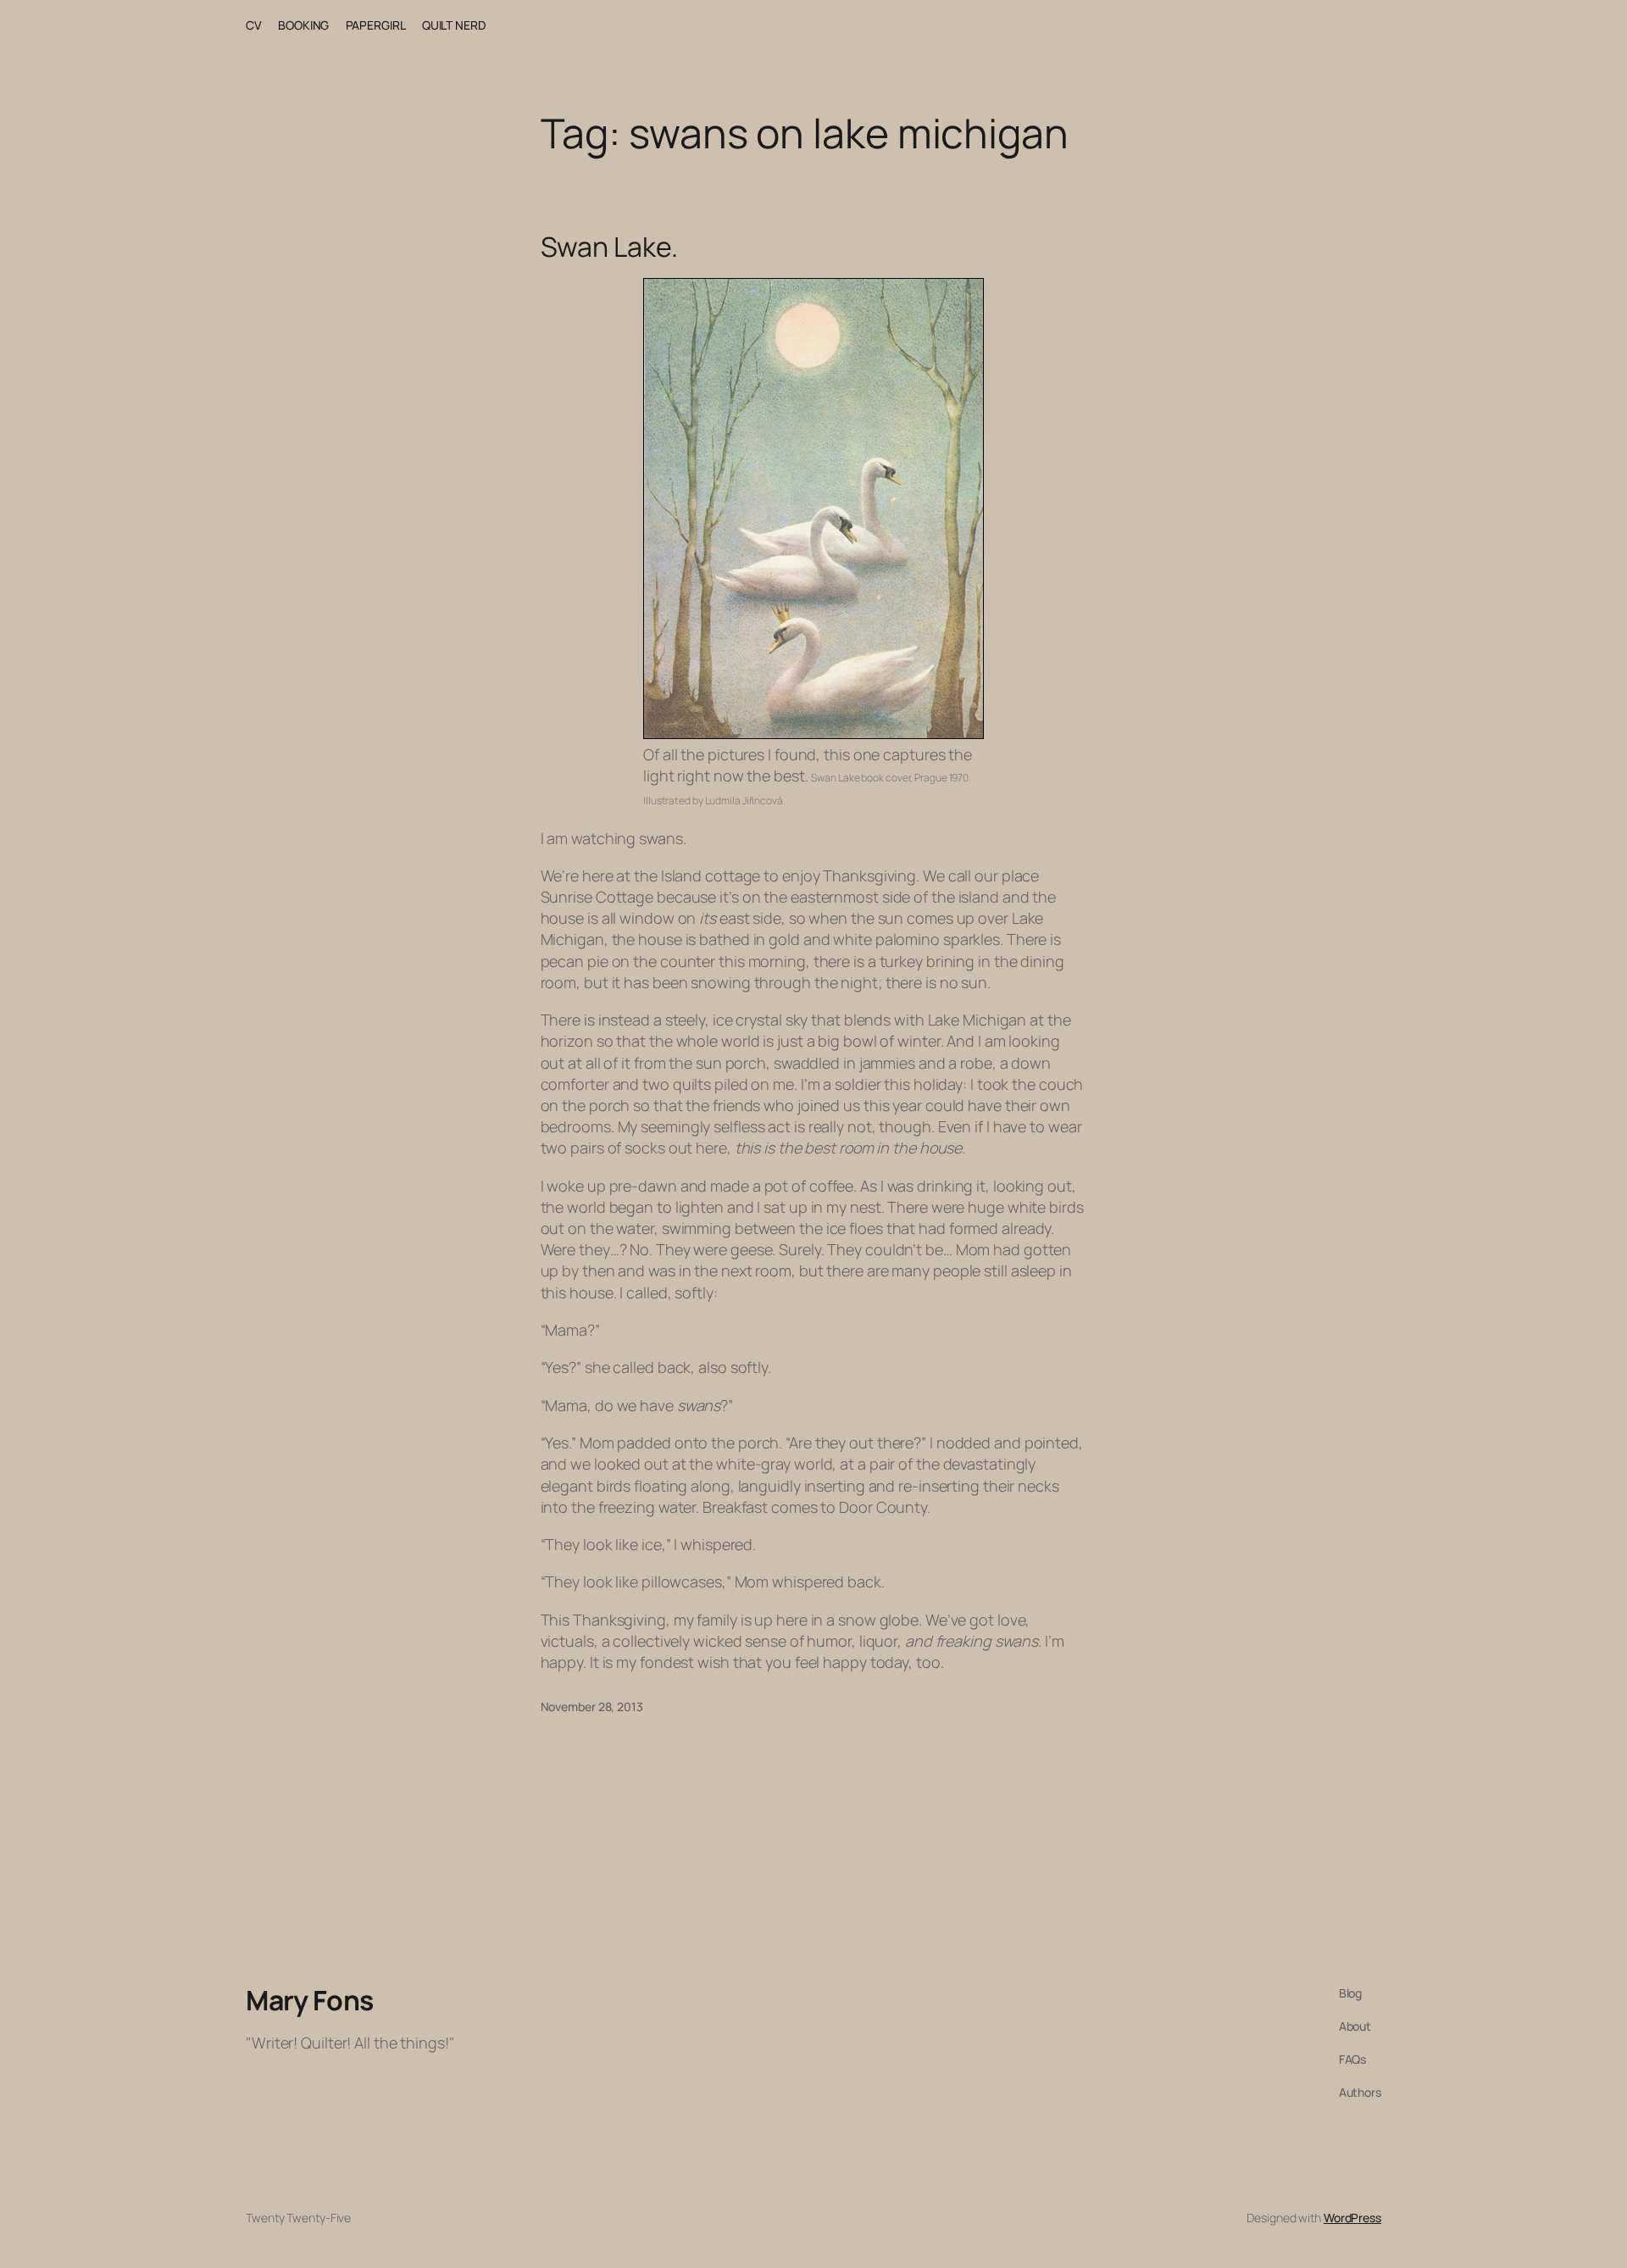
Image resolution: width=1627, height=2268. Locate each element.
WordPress (1352, 2218)
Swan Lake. (609, 247)
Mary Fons (310, 2000)
